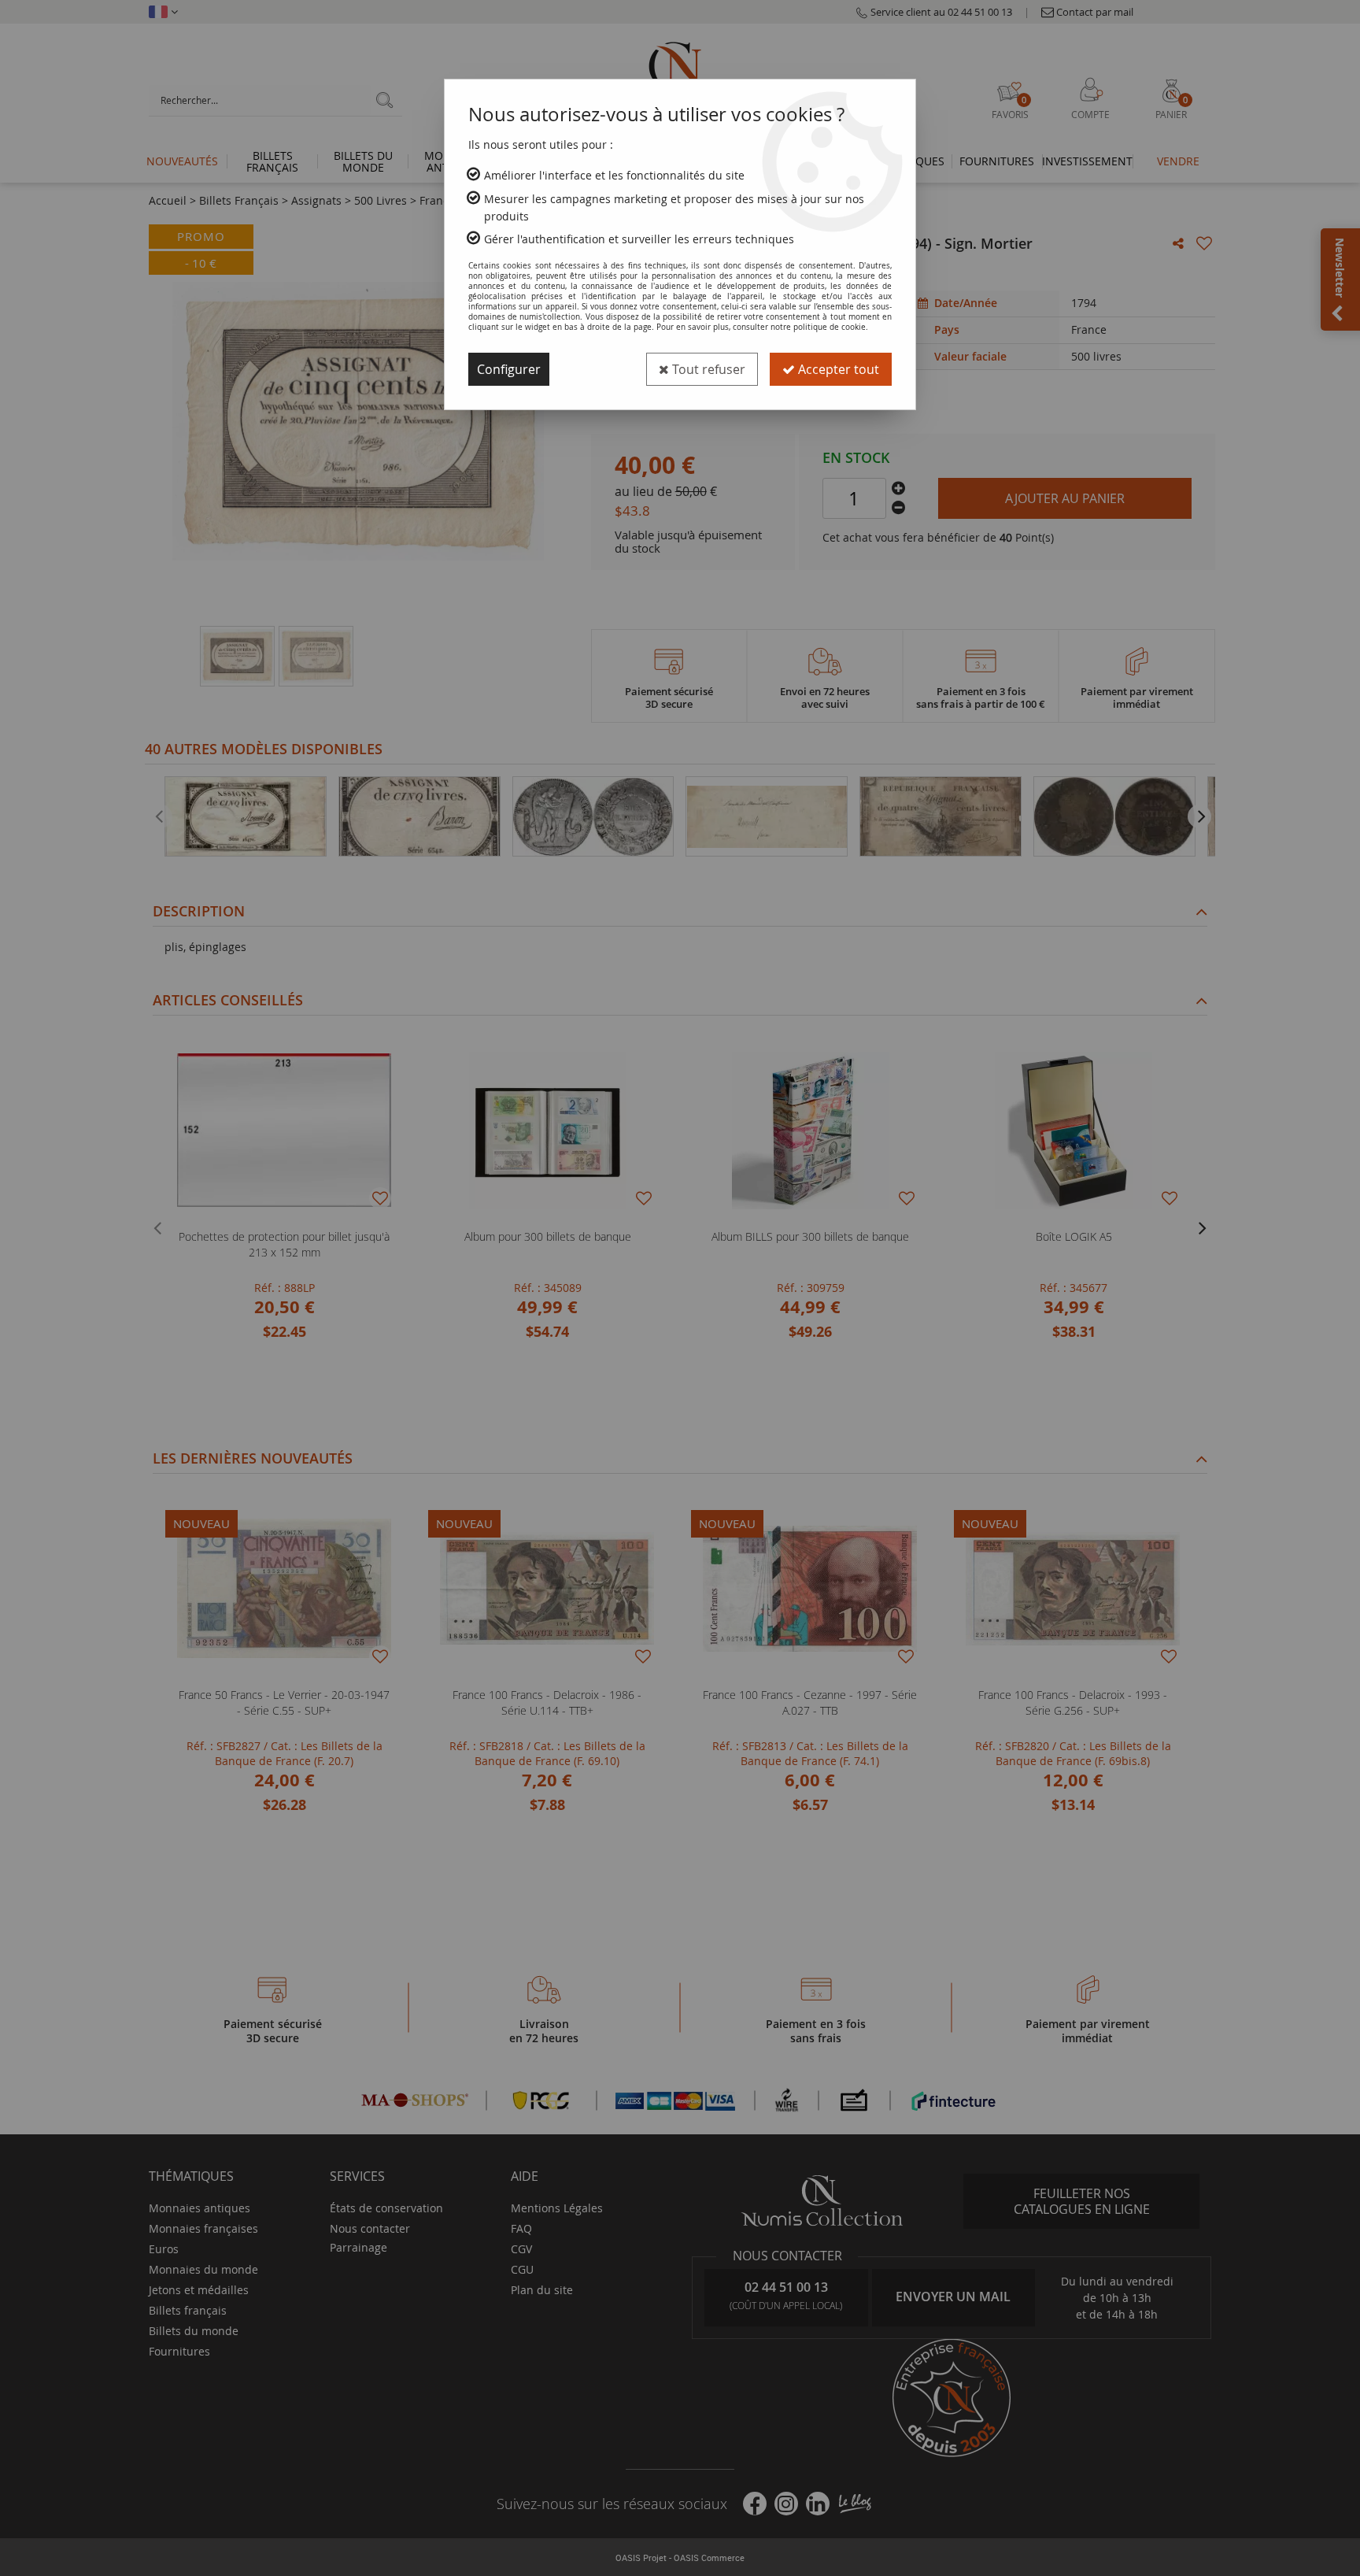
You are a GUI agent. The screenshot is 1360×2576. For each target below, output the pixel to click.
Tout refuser (707, 369)
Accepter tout (837, 369)
